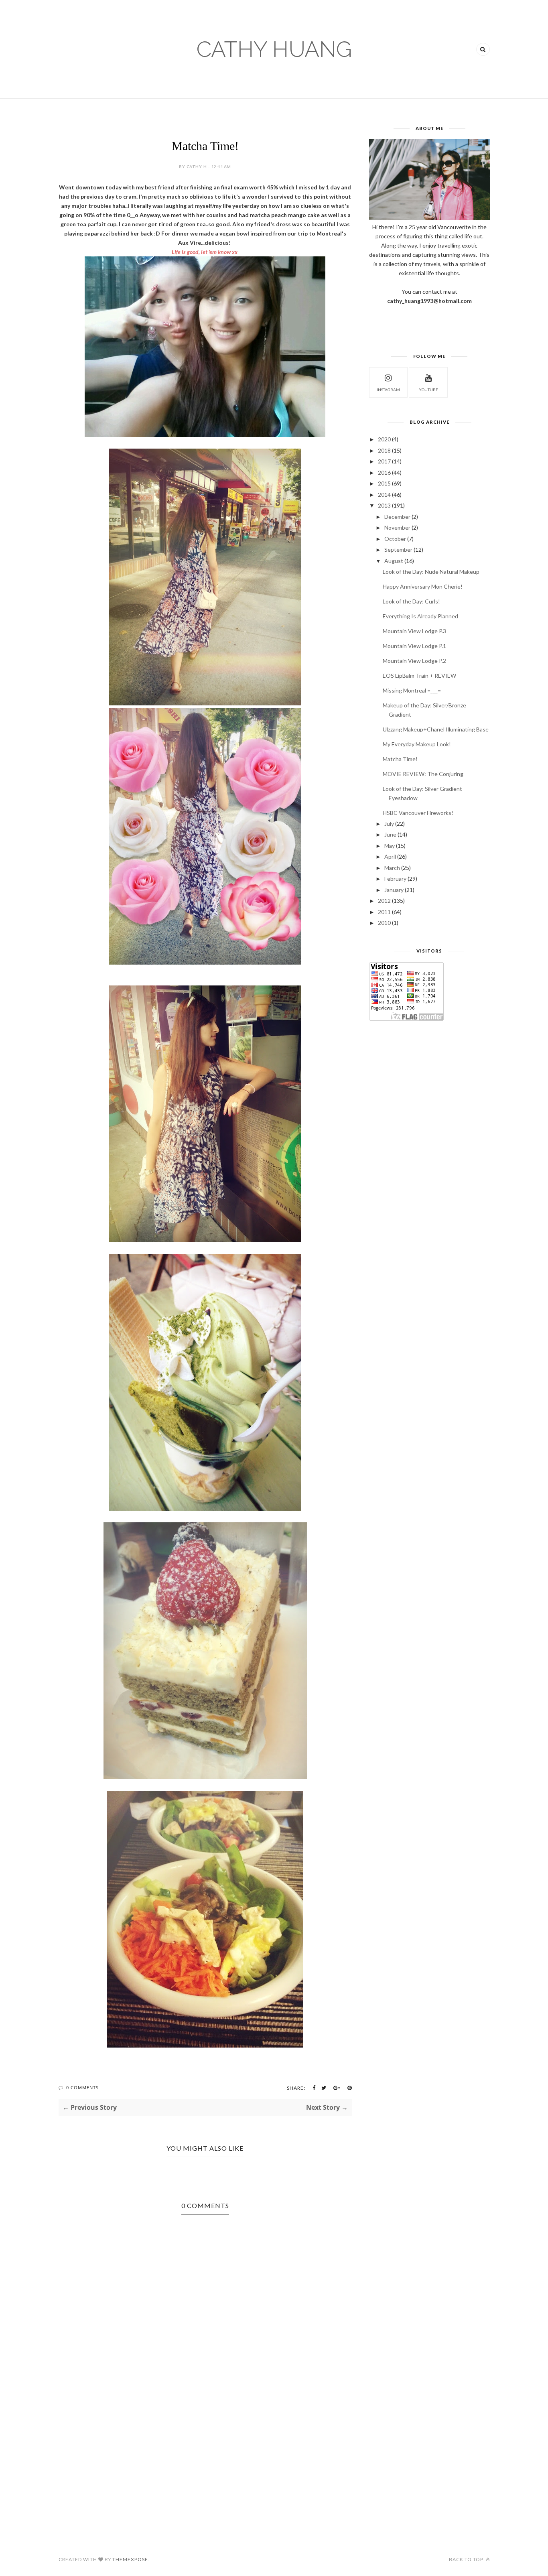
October (395, 539)
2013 (384, 505)
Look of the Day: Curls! (411, 601)
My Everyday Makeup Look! (417, 744)
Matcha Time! (400, 759)
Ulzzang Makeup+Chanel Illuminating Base (436, 729)
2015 (384, 483)
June (390, 834)
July (389, 824)
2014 (384, 495)
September (398, 550)
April (390, 856)
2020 (384, 439)
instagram (388, 390)
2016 (384, 472)
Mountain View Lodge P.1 (414, 646)
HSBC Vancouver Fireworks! (418, 813)
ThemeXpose (130, 2559)
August (394, 561)
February (395, 879)
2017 (384, 461)
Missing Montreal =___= (412, 690)
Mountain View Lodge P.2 (414, 661)
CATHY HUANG (274, 49)
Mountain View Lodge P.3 (414, 631)
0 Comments (82, 2087)
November (397, 527)
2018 (384, 450)
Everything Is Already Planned (420, 616)
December (397, 517)
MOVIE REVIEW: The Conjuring (423, 774)
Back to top (467, 2559)
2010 (384, 923)
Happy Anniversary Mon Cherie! (423, 586)
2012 (384, 901)
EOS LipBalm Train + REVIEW (419, 675)
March (392, 868)
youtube (428, 390)
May (390, 846)
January (394, 890)
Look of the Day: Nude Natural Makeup (431, 572)
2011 (384, 912)
